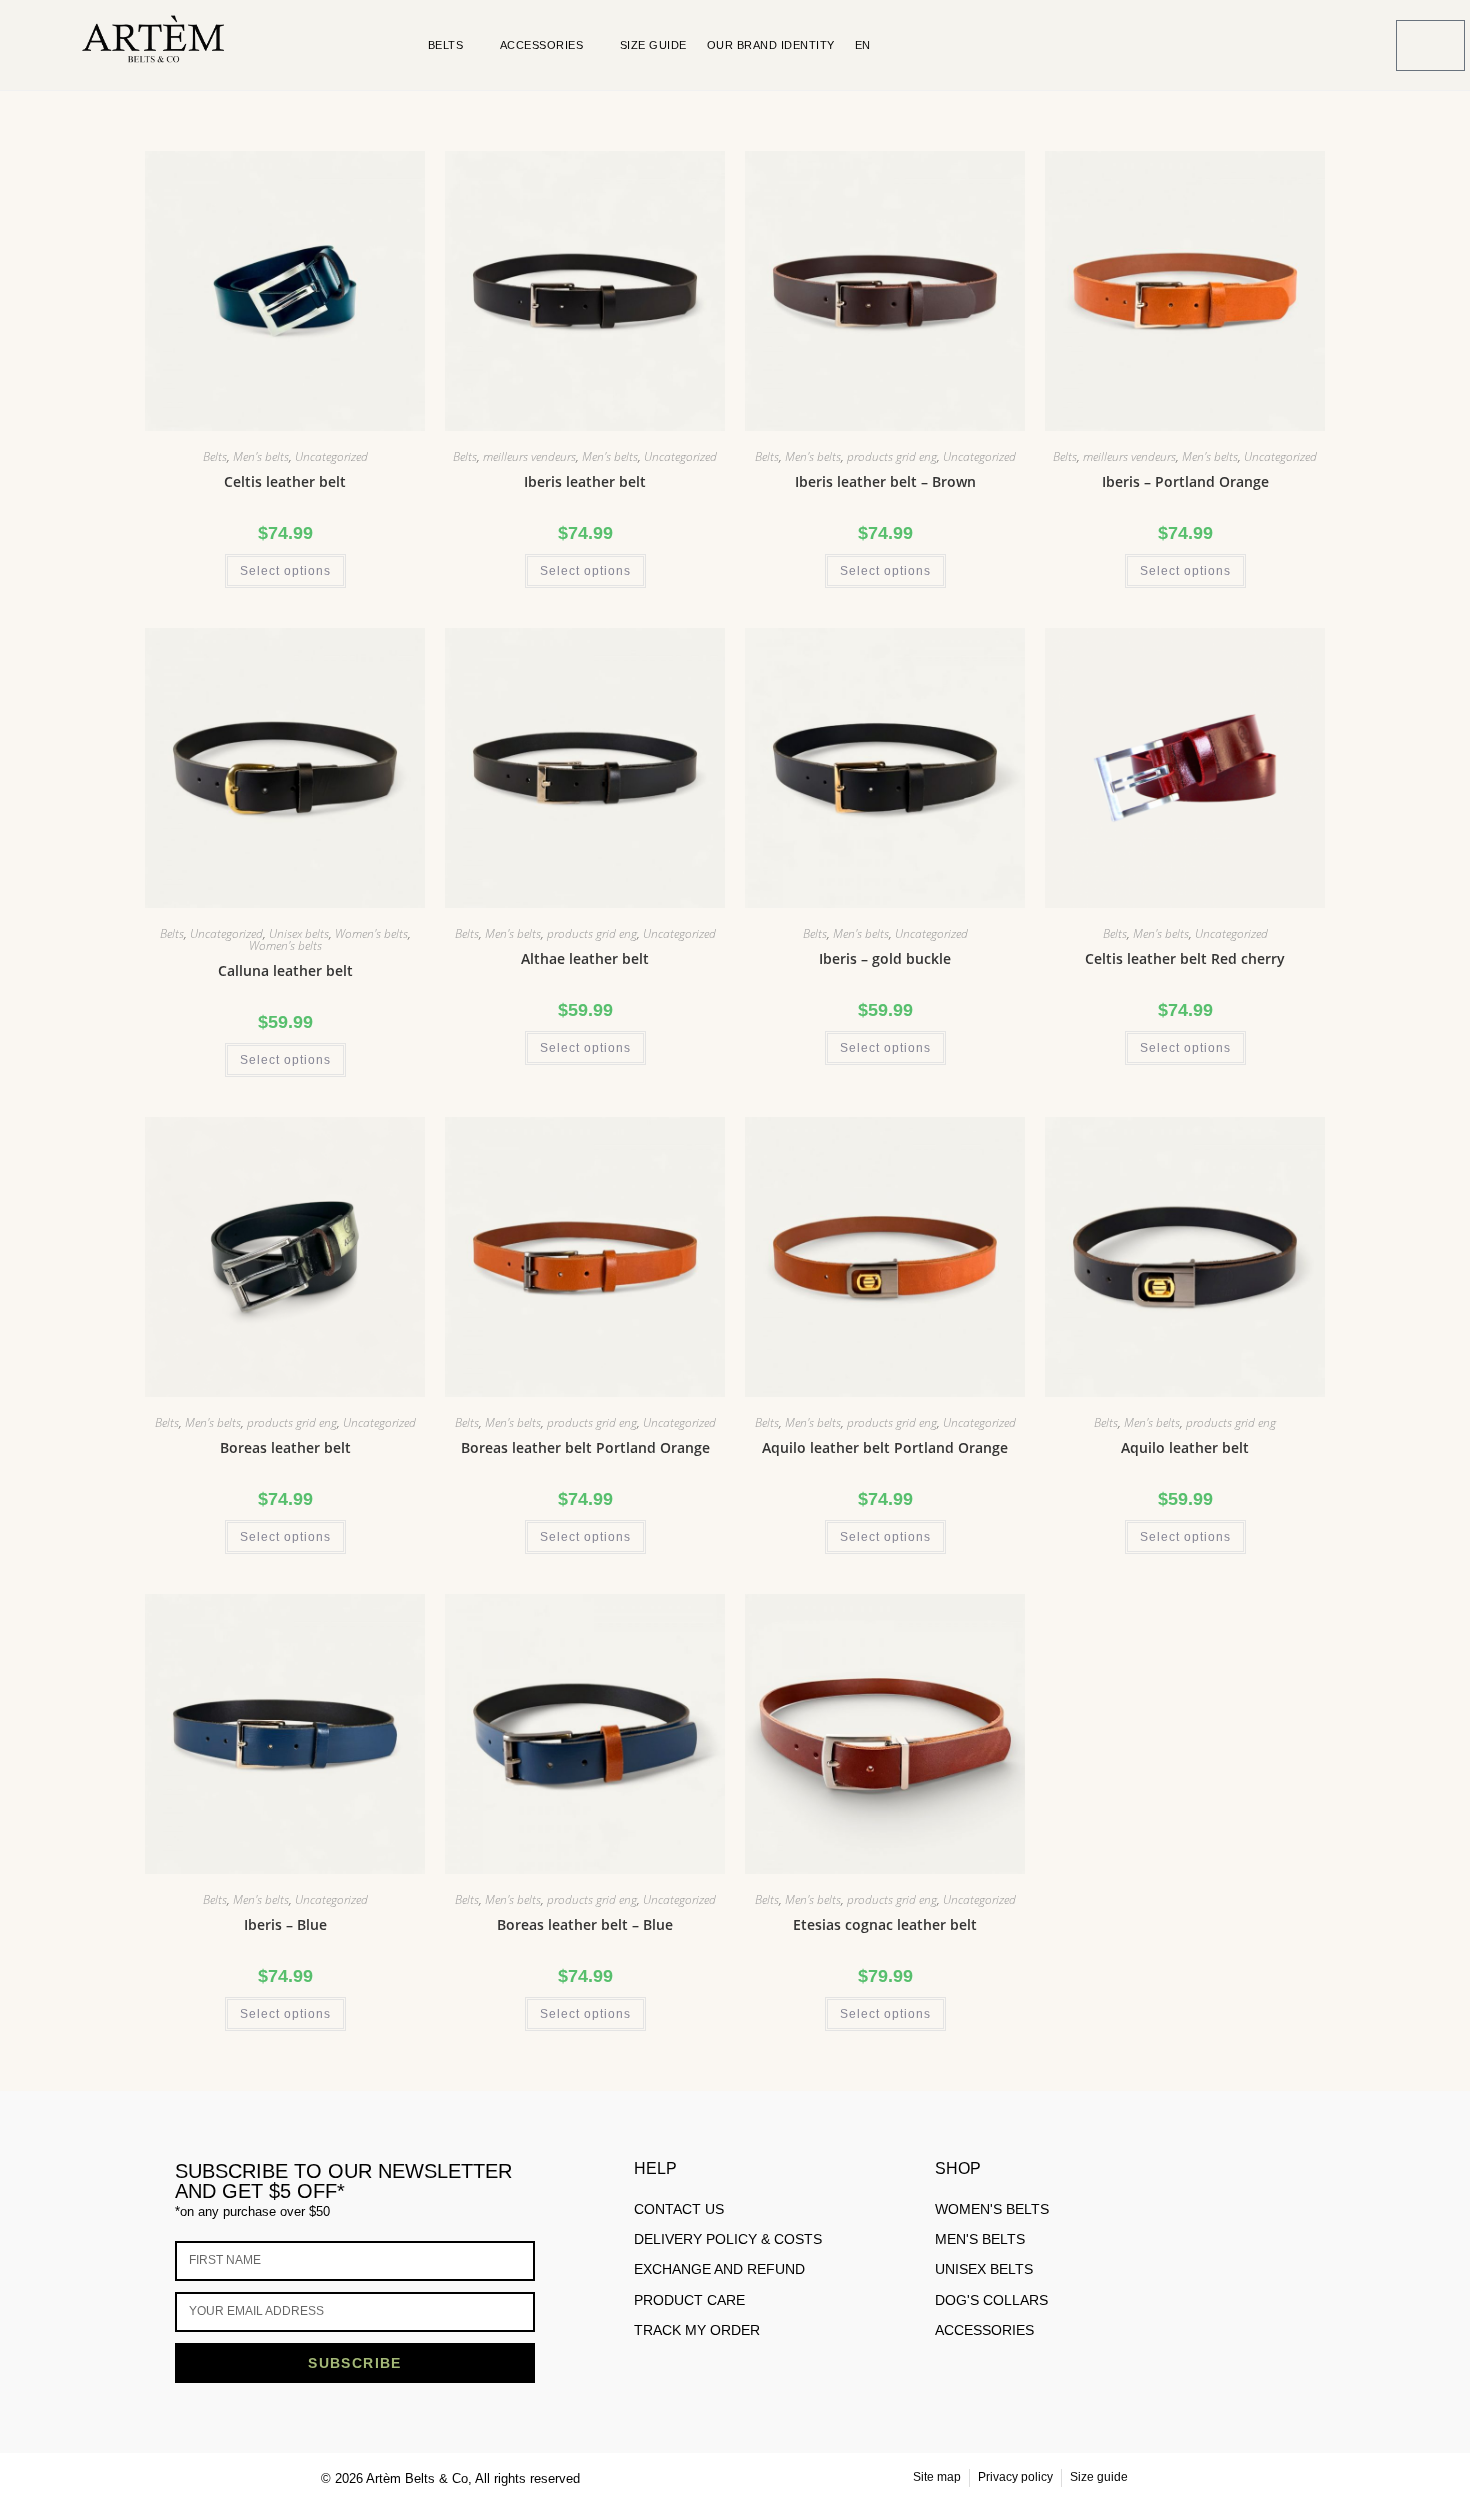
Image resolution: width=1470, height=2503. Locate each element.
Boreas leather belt (285, 1447)
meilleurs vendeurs (529, 456)
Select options (285, 571)
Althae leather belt (585, 958)
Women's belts (371, 933)
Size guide (653, 45)
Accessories (542, 45)
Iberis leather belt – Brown (885, 481)
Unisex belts (299, 933)
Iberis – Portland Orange (1185, 481)
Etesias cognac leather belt (885, 1924)
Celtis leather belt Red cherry (1185, 958)
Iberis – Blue (285, 1924)
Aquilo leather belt (1185, 1447)
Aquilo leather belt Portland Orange (885, 1447)
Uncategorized (331, 456)
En (863, 45)
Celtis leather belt (285, 481)
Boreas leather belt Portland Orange (585, 1447)
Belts (446, 45)
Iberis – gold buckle (885, 958)
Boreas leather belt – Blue (585, 1924)
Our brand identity (771, 45)
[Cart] (1430, 45)
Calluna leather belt (285, 970)
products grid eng (892, 456)
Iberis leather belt (585, 481)
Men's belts (261, 456)
